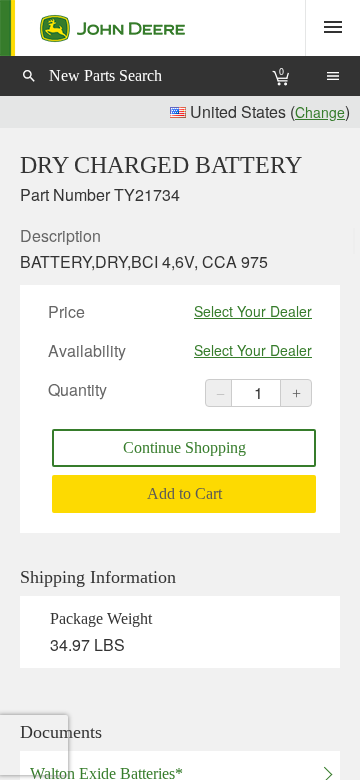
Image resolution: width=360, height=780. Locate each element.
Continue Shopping (184, 447)
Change (320, 112)
